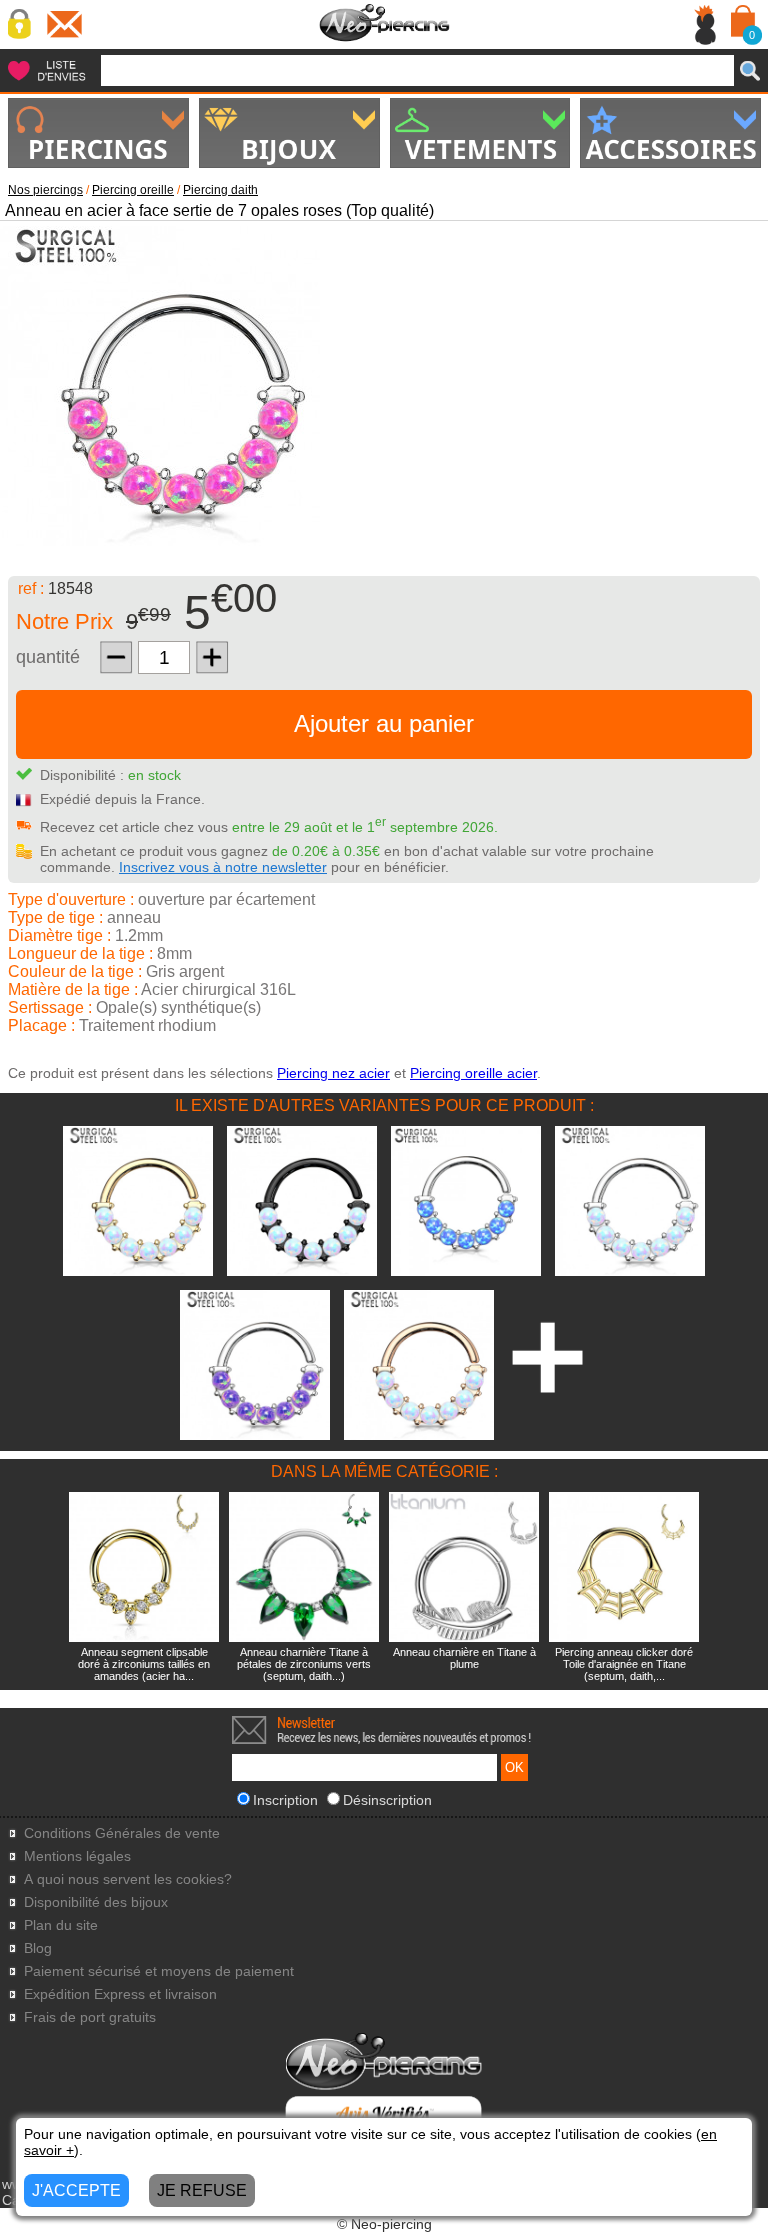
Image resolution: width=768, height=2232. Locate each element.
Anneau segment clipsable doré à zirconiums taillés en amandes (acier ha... (144, 1664)
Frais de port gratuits (90, 2017)
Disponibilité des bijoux (96, 1902)
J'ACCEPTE (76, 2190)
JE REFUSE (202, 2190)
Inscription (285, 1800)
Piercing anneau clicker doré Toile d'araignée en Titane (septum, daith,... (624, 1664)
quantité (48, 657)
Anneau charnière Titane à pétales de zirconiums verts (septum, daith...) (304, 1664)
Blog (38, 1948)
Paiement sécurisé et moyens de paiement (159, 1971)
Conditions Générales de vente (122, 1833)
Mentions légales (77, 1856)
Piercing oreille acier (473, 1073)
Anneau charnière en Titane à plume (464, 1658)
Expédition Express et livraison (120, 1994)
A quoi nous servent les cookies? (128, 1879)
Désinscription (387, 1800)
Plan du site (61, 1925)
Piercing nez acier (333, 1073)
